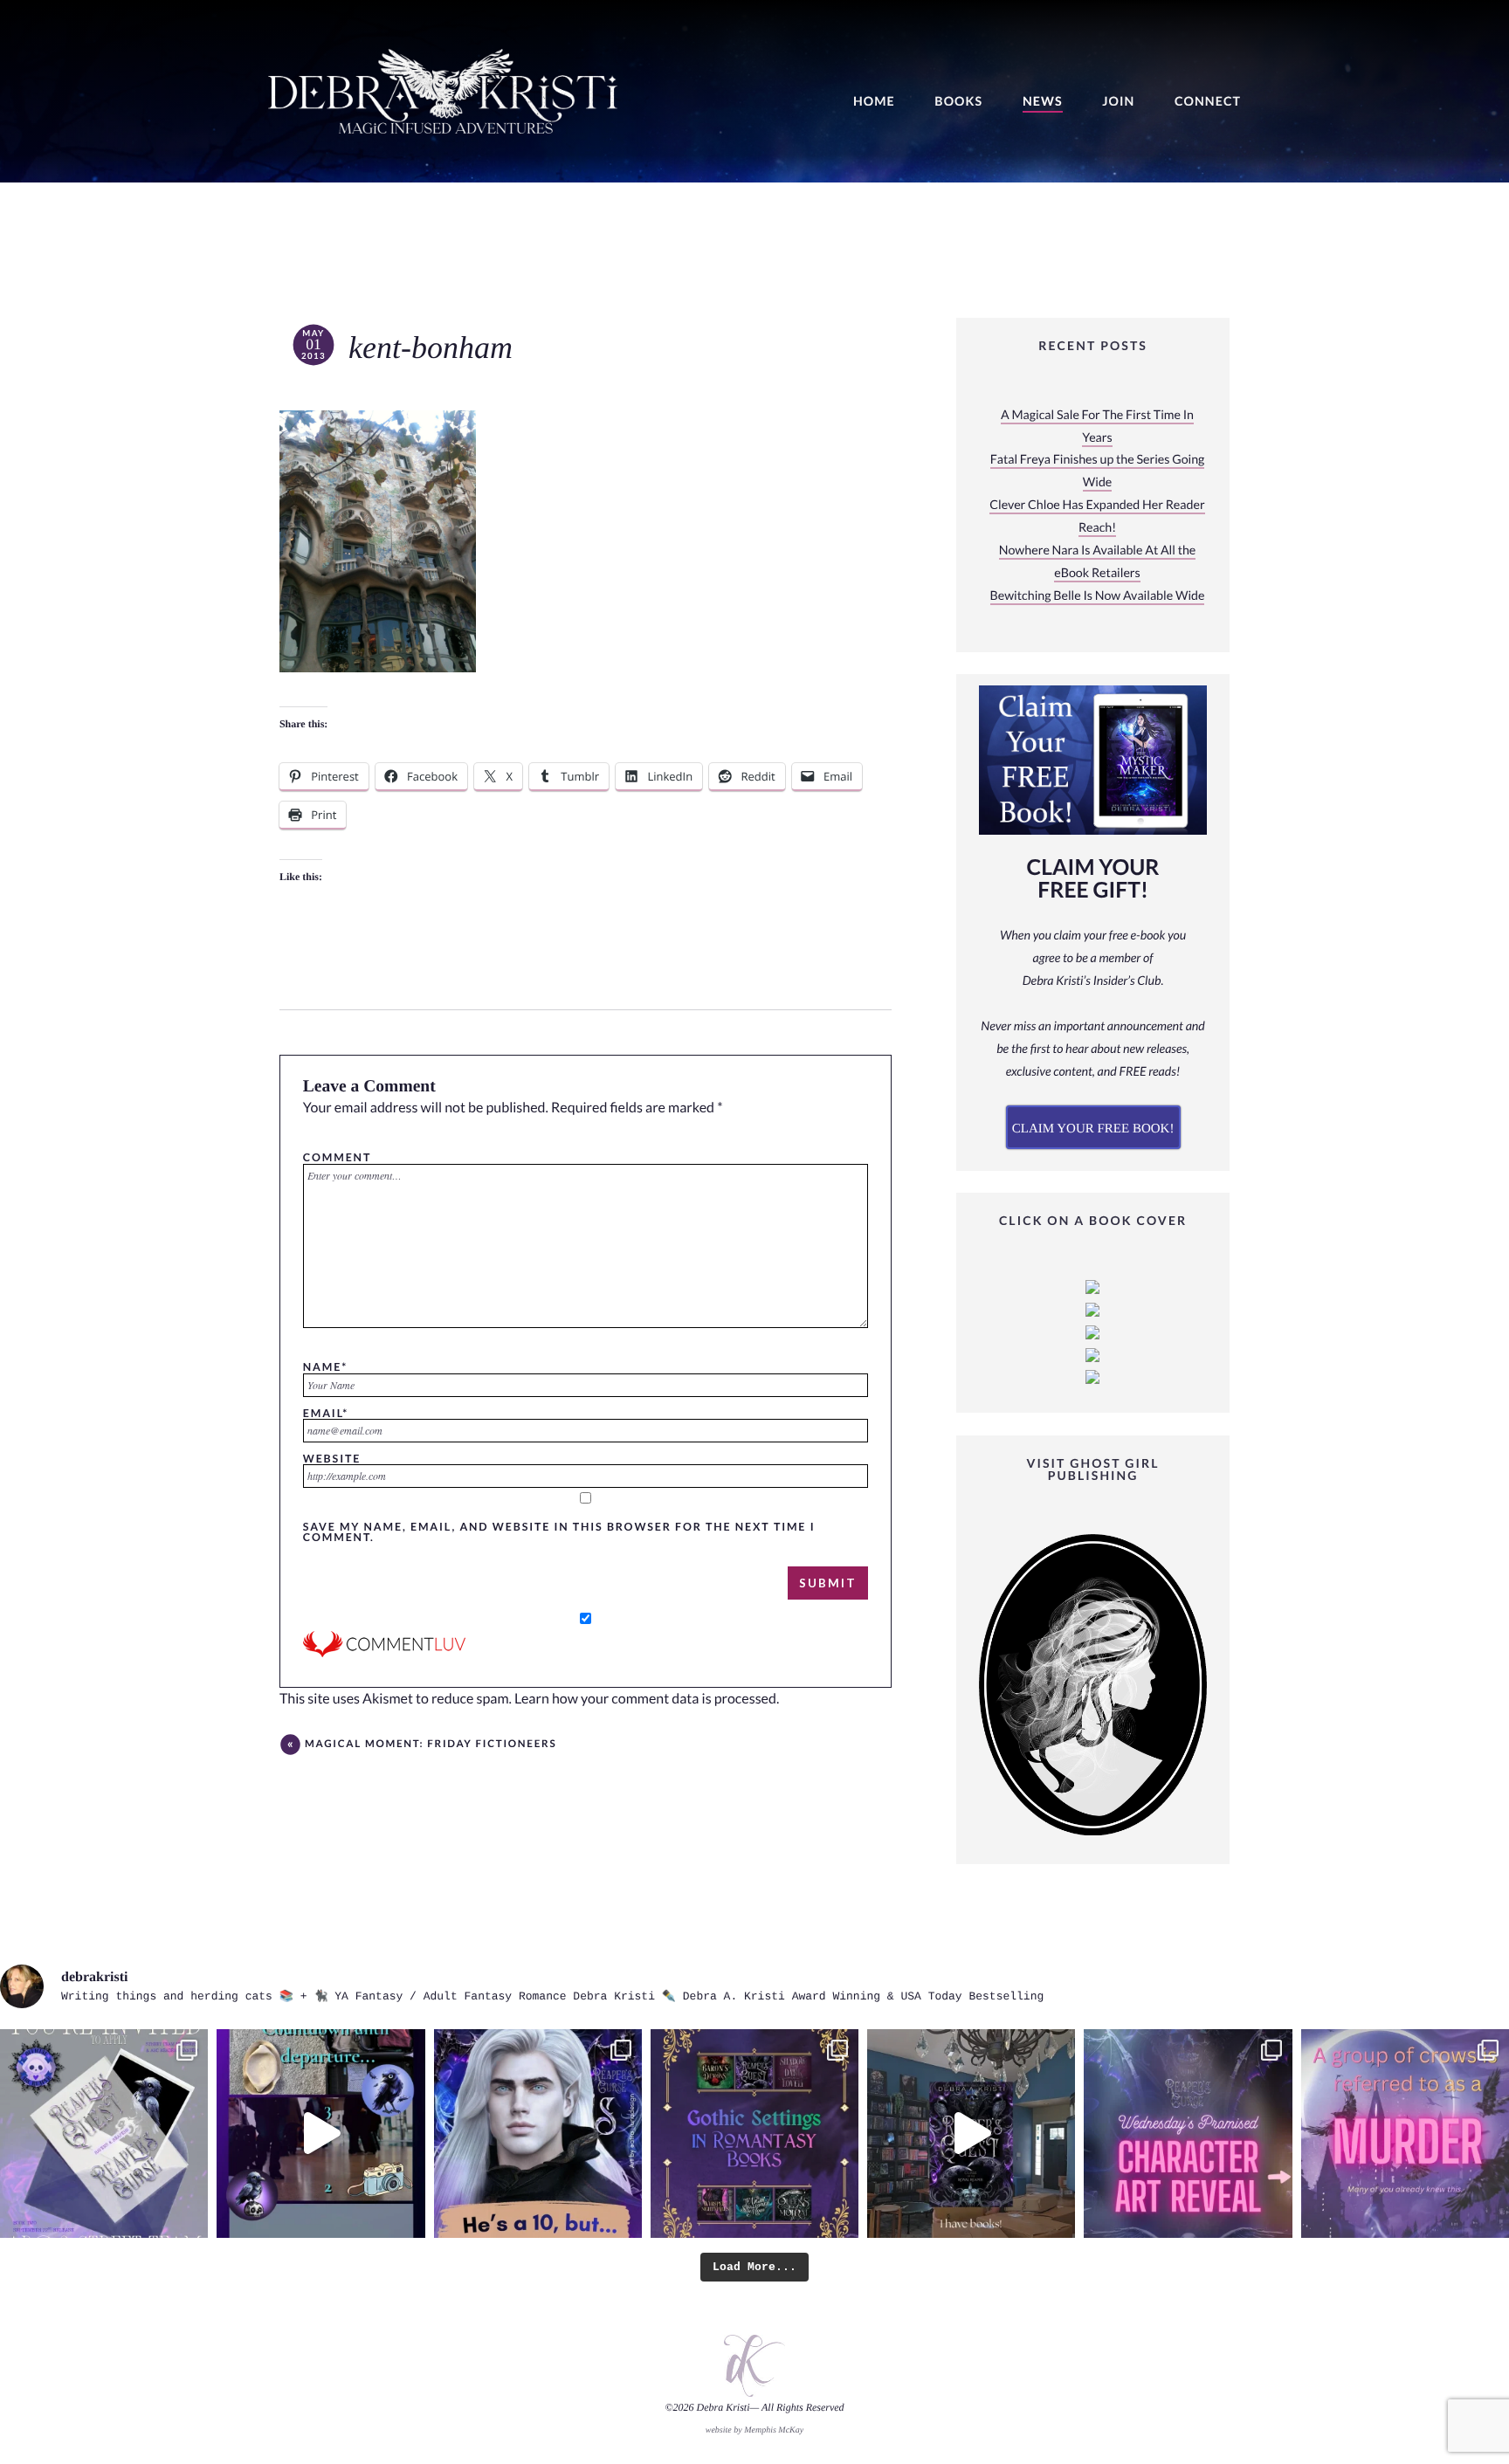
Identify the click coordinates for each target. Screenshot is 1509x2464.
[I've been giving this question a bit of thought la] (1405, 2133)
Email (326, 1413)
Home (874, 102)
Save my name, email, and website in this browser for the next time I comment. (559, 1532)
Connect (1208, 102)
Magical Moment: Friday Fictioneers (431, 1744)
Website (332, 1458)
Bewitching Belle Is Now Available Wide (1098, 596)
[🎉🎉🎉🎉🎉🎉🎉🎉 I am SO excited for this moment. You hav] (1188, 2133)
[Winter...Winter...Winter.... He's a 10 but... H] (538, 2133)
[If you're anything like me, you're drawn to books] (754, 2133)
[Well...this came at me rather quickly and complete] (320, 2133)
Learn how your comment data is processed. (647, 1699)
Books (958, 102)
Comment (337, 1157)
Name (325, 1366)
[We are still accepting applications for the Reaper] (104, 2133)
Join (1118, 102)
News (1043, 102)
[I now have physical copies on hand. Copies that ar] (971, 2133)
